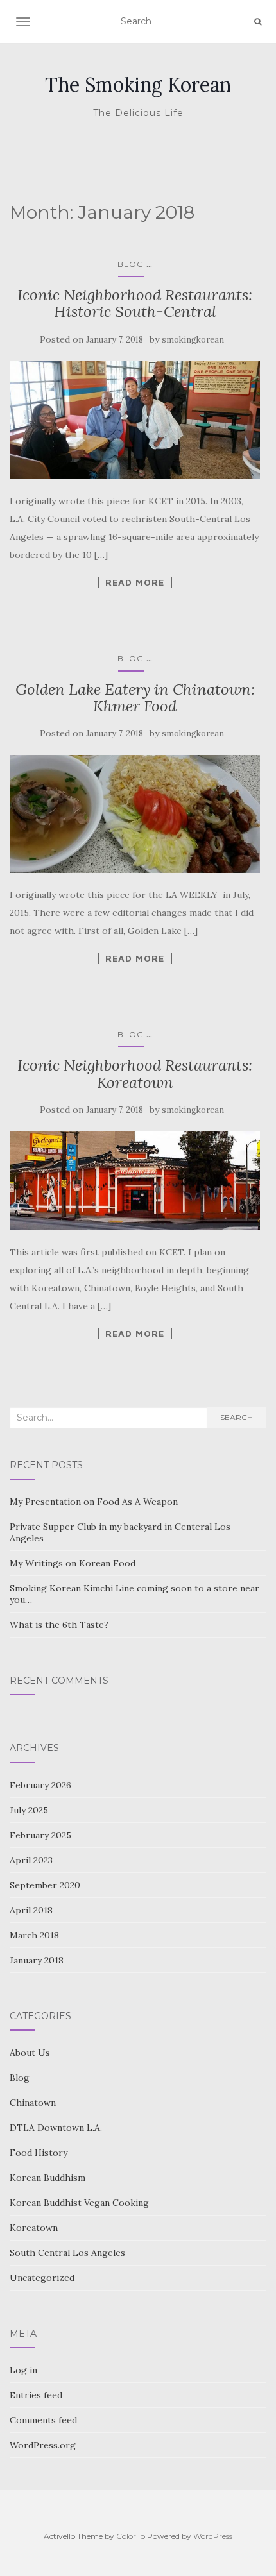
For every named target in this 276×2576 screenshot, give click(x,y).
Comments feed (43, 2420)
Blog (131, 264)
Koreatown (34, 2228)
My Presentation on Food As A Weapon (94, 1502)
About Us (30, 2053)
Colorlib (131, 2536)
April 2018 (31, 1910)
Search (237, 1417)
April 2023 (31, 1860)
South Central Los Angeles (67, 2253)
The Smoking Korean (138, 85)
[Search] (258, 22)
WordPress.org (43, 2445)
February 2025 (40, 1835)
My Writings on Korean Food (73, 1563)
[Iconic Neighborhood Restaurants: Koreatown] (135, 1181)
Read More (135, 582)
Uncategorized (42, 2278)
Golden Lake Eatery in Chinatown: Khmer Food (135, 698)
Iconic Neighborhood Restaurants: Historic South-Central (135, 303)
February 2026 (40, 1785)
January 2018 (37, 1960)
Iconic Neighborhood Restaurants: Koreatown (135, 1073)
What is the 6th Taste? (59, 1625)
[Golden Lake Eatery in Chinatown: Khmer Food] (135, 814)
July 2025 (29, 1810)
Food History (39, 2153)
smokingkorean (193, 340)
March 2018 (34, 1935)
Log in (23, 2370)
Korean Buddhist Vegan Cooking (79, 2203)
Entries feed (36, 2395)
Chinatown (33, 2103)
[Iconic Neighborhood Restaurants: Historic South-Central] (135, 420)
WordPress (213, 2536)
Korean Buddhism (47, 2178)
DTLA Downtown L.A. (56, 2128)
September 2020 (45, 1885)
